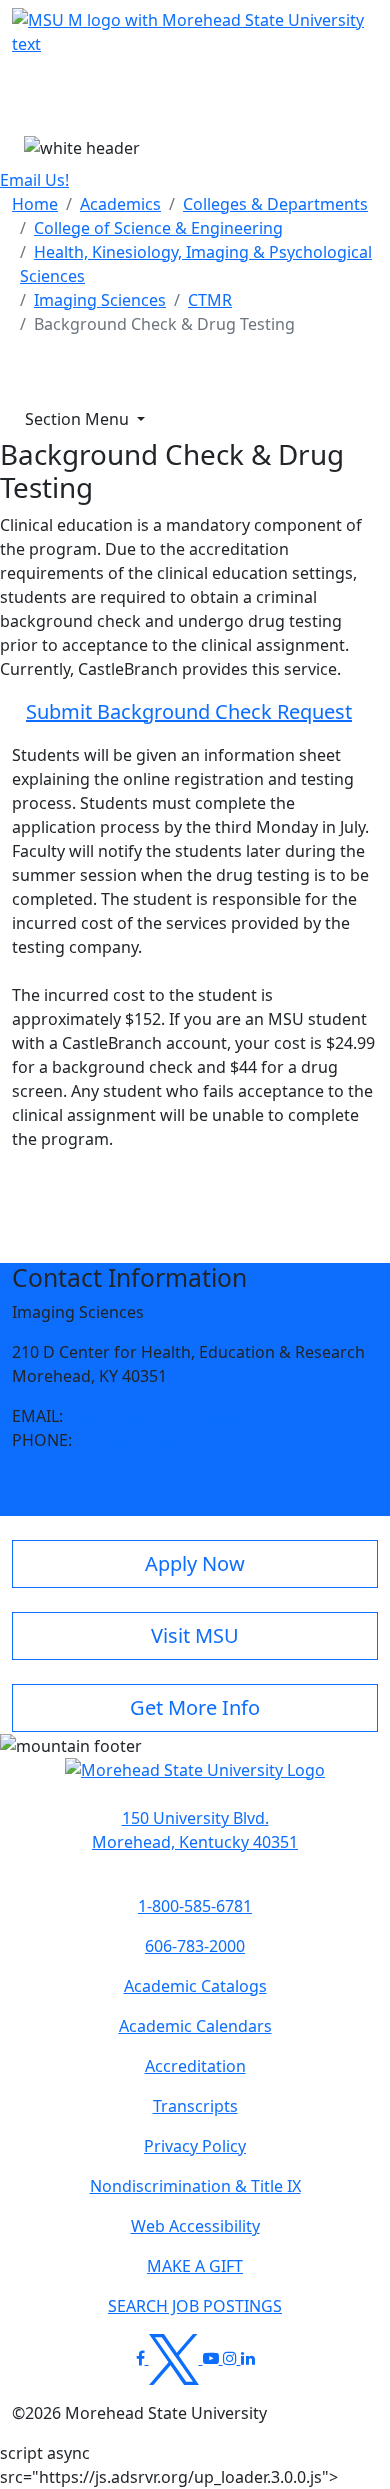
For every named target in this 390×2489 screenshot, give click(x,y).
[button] (195, 1780)
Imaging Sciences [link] (100, 300)
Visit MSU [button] (195, 1635)
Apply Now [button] (195, 1563)
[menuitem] (35, 204)
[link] (195, 1830)
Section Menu (79, 419)
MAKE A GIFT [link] (195, 2266)
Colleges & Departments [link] (275, 204)
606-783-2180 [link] (126, 1440)
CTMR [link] (210, 300)
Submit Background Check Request (189, 711)
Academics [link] (120, 204)
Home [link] (35, 204)
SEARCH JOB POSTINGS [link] (195, 2306)
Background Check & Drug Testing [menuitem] (164, 324)
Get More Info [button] (195, 1707)
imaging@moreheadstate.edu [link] (180, 1416)
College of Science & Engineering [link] (158, 228)
